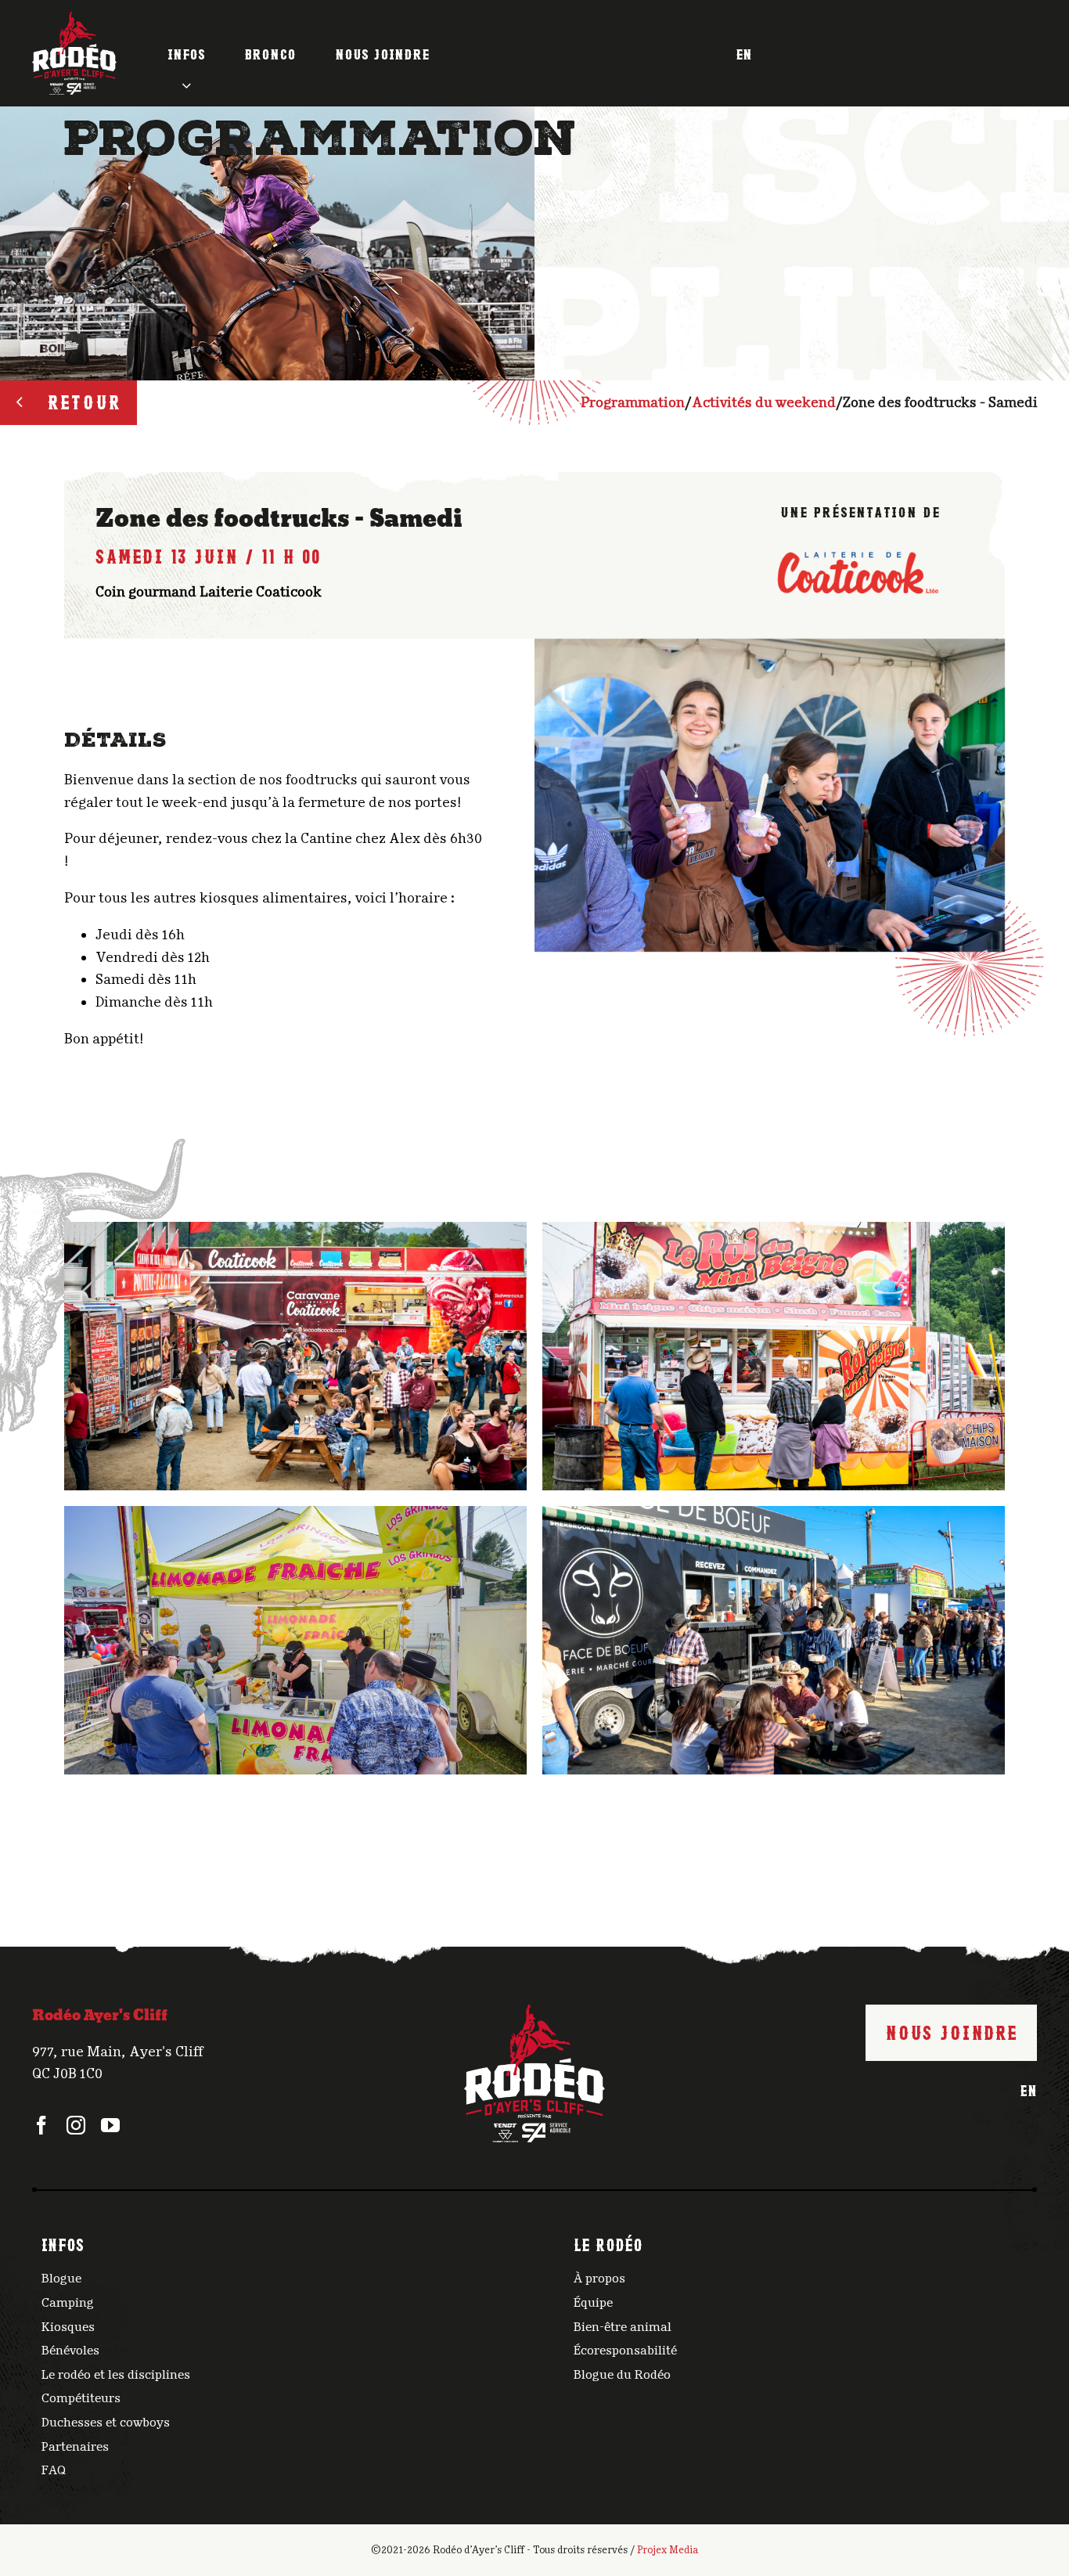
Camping (68, 2303)
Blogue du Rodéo (622, 2375)
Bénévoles (70, 2351)
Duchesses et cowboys (106, 2423)
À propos (599, 2279)
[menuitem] (744, 53)
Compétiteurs (81, 2398)
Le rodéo (608, 2243)
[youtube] (110, 2125)
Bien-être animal (623, 2327)
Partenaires (75, 2447)
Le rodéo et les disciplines (116, 2375)
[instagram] (76, 2125)
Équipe (593, 2303)
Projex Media (668, 2550)
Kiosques (68, 2327)
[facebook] (41, 2125)
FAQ (54, 2470)
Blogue (61, 2279)
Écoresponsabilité (625, 2351)
